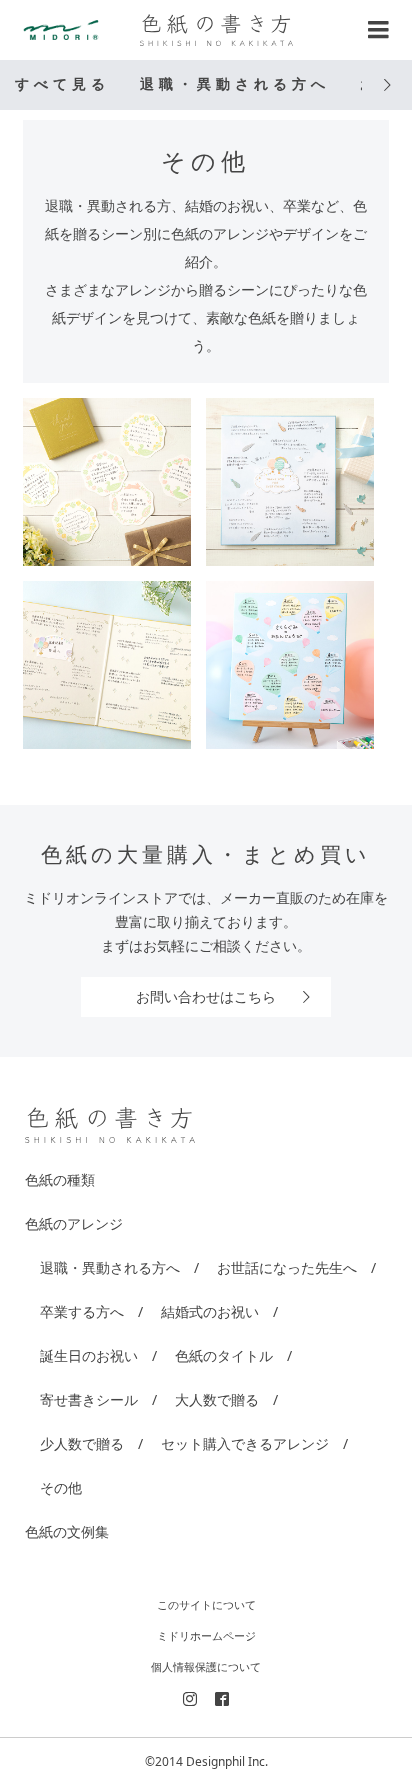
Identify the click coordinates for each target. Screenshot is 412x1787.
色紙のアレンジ (74, 1223)
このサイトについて (206, 1604)
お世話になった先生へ (287, 1267)
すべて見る (62, 84)
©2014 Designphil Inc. (206, 1761)
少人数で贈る (82, 1443)
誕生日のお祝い (89, 1355)
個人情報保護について (206, 1666)
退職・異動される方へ (235, 84)
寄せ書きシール (89, 1399)
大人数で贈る (217, 1399)
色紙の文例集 (67, 1531)
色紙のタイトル (224, 1355)
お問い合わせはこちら (206, 996)
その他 (61, 1487)
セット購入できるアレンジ (245, 1443)
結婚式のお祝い (210, 1311)
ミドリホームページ (206, 1635)
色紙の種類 (60, 1179)
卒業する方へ (82, 1311)
